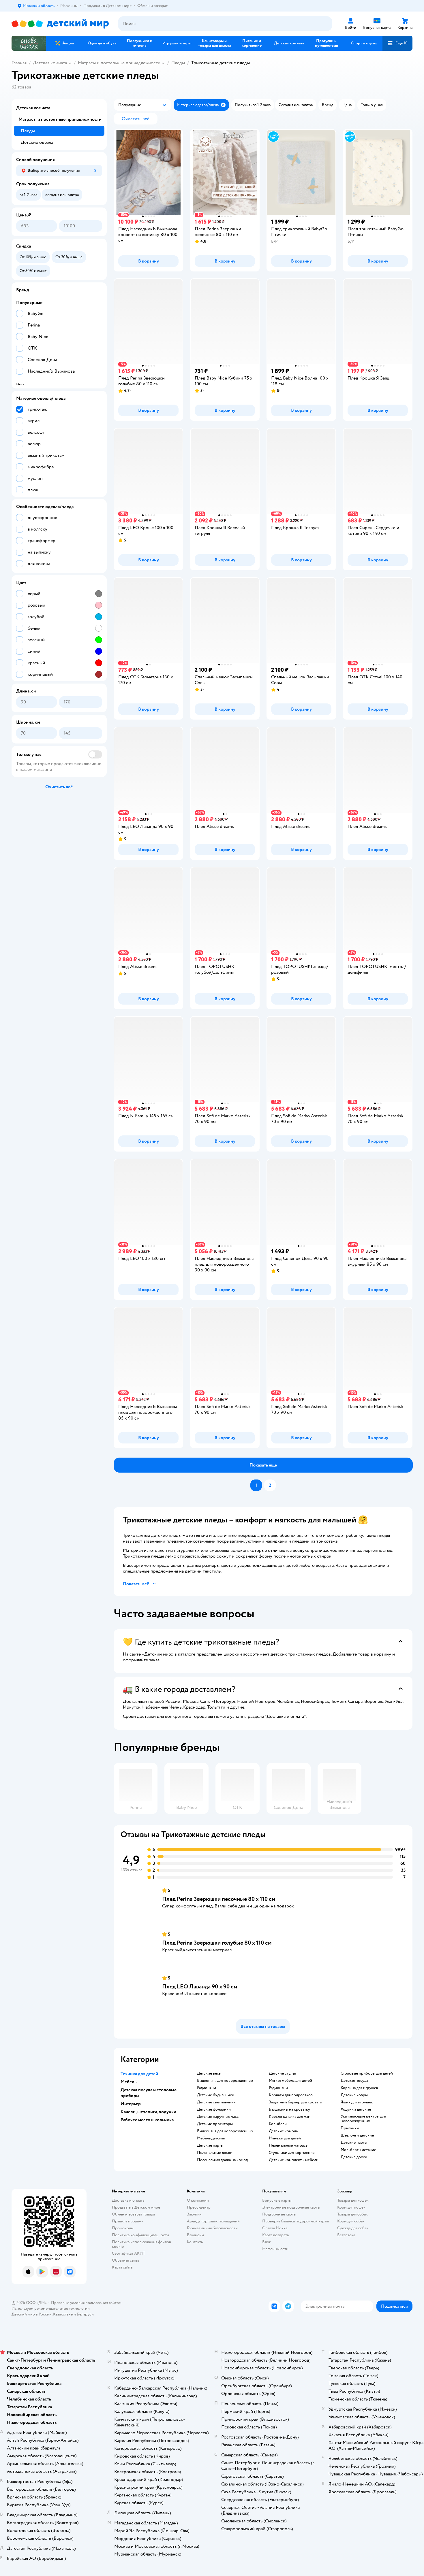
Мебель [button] (128, 2082)
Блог (266, 2242)
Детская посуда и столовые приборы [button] (149, 2093)
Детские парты (210, 2145)
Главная (19, 63)
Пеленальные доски (215, 2153)
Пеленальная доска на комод (222, 2160)
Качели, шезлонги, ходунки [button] (148, 2112)
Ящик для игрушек (357, 2102)
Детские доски (354, 2157)
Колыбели (278, 2124)
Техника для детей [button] (139, 2074)
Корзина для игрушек (359, 2088)
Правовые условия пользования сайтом (86, 2303)
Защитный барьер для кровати (296, 2102)
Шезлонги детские (357, 2135)
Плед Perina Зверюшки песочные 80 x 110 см (219, 1899)
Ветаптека (346, 2235)
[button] (397, 43)
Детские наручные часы (218, 2117)
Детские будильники (216, 2095)
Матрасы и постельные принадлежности (119, 63)
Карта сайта (122, 2267)
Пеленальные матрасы (289, 2145)
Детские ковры (354, 2095)
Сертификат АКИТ (128, 2253)
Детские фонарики (214, 2109)
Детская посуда (354, 2081)
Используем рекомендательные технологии (51, 2308)
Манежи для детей (285, 2138)
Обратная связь (125, 2260)
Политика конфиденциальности (140, 2235)
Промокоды (123, 2228)
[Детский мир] (60, 24)
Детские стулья (282, 2073)
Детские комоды (284, 2131)
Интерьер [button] (131, 2104)
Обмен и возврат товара (133, 2214)
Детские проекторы (215, 2124)
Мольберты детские (358, 2150)
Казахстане (63, 2314)
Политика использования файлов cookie (141, 2244)
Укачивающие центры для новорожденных (363, 2119)
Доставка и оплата (128, 2200)
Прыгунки (350, 2128)
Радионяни (207, 2088)
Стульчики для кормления (292, 2153)
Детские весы (209, 2073)
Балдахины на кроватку (289, 2109)
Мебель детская (211, 2138)
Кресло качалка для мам (290, 2117)
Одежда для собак (353, 2228)
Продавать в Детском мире (136, 2207)
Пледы (178, 63)
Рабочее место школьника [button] (147, 2120)
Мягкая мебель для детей (290, 2081)
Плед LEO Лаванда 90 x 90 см (200, 1987)
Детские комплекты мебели (294, 2160)
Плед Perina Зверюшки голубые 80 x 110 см (217, 1943)
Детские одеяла (37, 142)
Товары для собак (352, 2214)
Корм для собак (351, 2221)
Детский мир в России (32, 2314)
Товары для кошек (353, 2200)
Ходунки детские (356, 2109)
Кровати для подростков (291, 2095)
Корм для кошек (351, 2207)
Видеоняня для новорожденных (225, 2081)
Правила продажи (128, 2221)
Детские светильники (216, 2102)
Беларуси (85, 2314)
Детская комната (50, 63)
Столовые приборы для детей (367, 2073)
